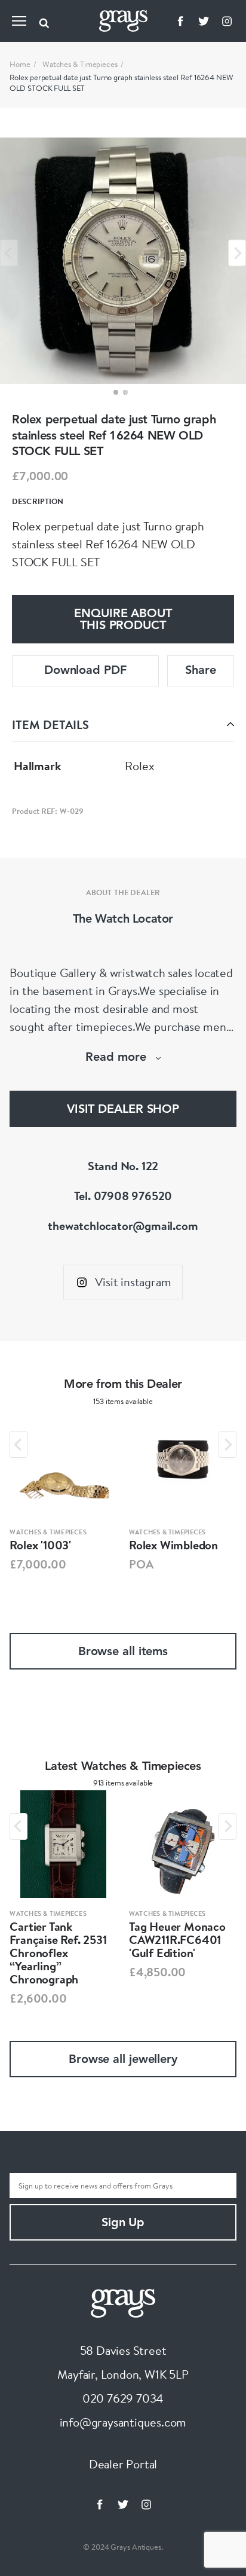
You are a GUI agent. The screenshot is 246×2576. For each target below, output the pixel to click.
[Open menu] (19, 21)
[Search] (44, 21)
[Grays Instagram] (227, 21)
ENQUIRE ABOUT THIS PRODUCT (123, 620)
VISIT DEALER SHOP (123, 1110)
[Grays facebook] (180, 21)
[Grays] (123, 2301)
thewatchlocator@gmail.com (123, 1226)
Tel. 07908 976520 (123, 1196)
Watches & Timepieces (80, 64)
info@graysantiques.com (123, 2422)
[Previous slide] (9, 253)
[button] (116, 392)
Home (20, 64)
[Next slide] (237, 253)
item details (50, 724)
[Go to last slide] (19, 1444)
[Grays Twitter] (204, 21)
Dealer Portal (123, 2464)
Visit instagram (133, 1282)
